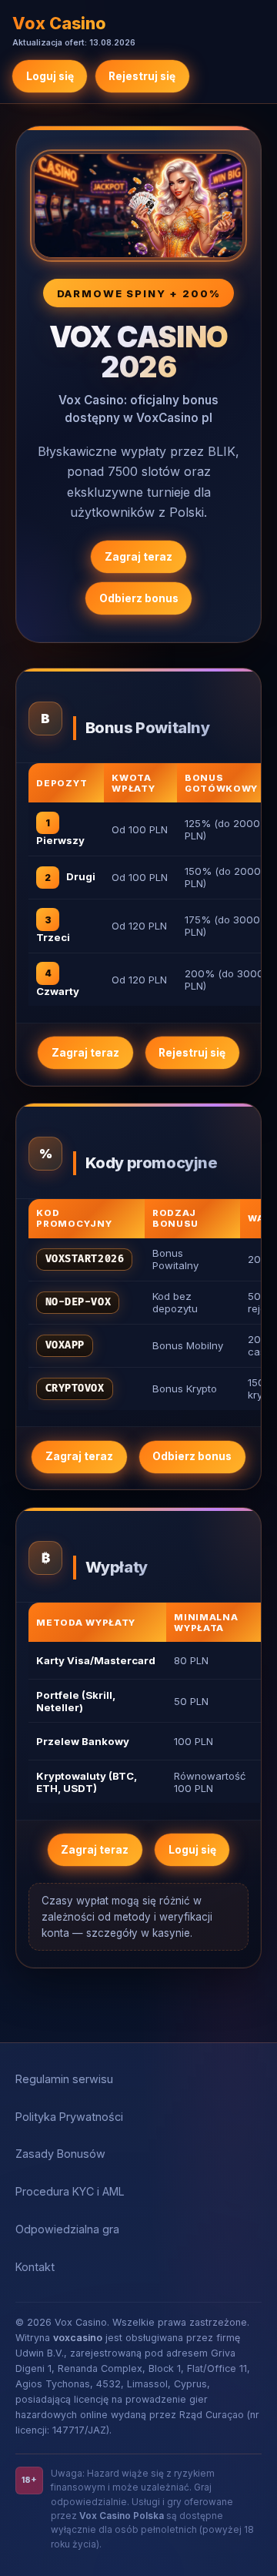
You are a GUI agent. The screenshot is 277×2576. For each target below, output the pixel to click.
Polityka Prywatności (69, 2117)
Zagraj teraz (138, 557)
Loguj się (50, 76)
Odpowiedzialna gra (67, 2229)
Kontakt (35, 2267)
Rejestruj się (142, 76)
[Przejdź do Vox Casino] (138, 206)
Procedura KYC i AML (70, 2191)
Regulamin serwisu (64, 2079)
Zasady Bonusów (60, 2154)
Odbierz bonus (139, 598)
